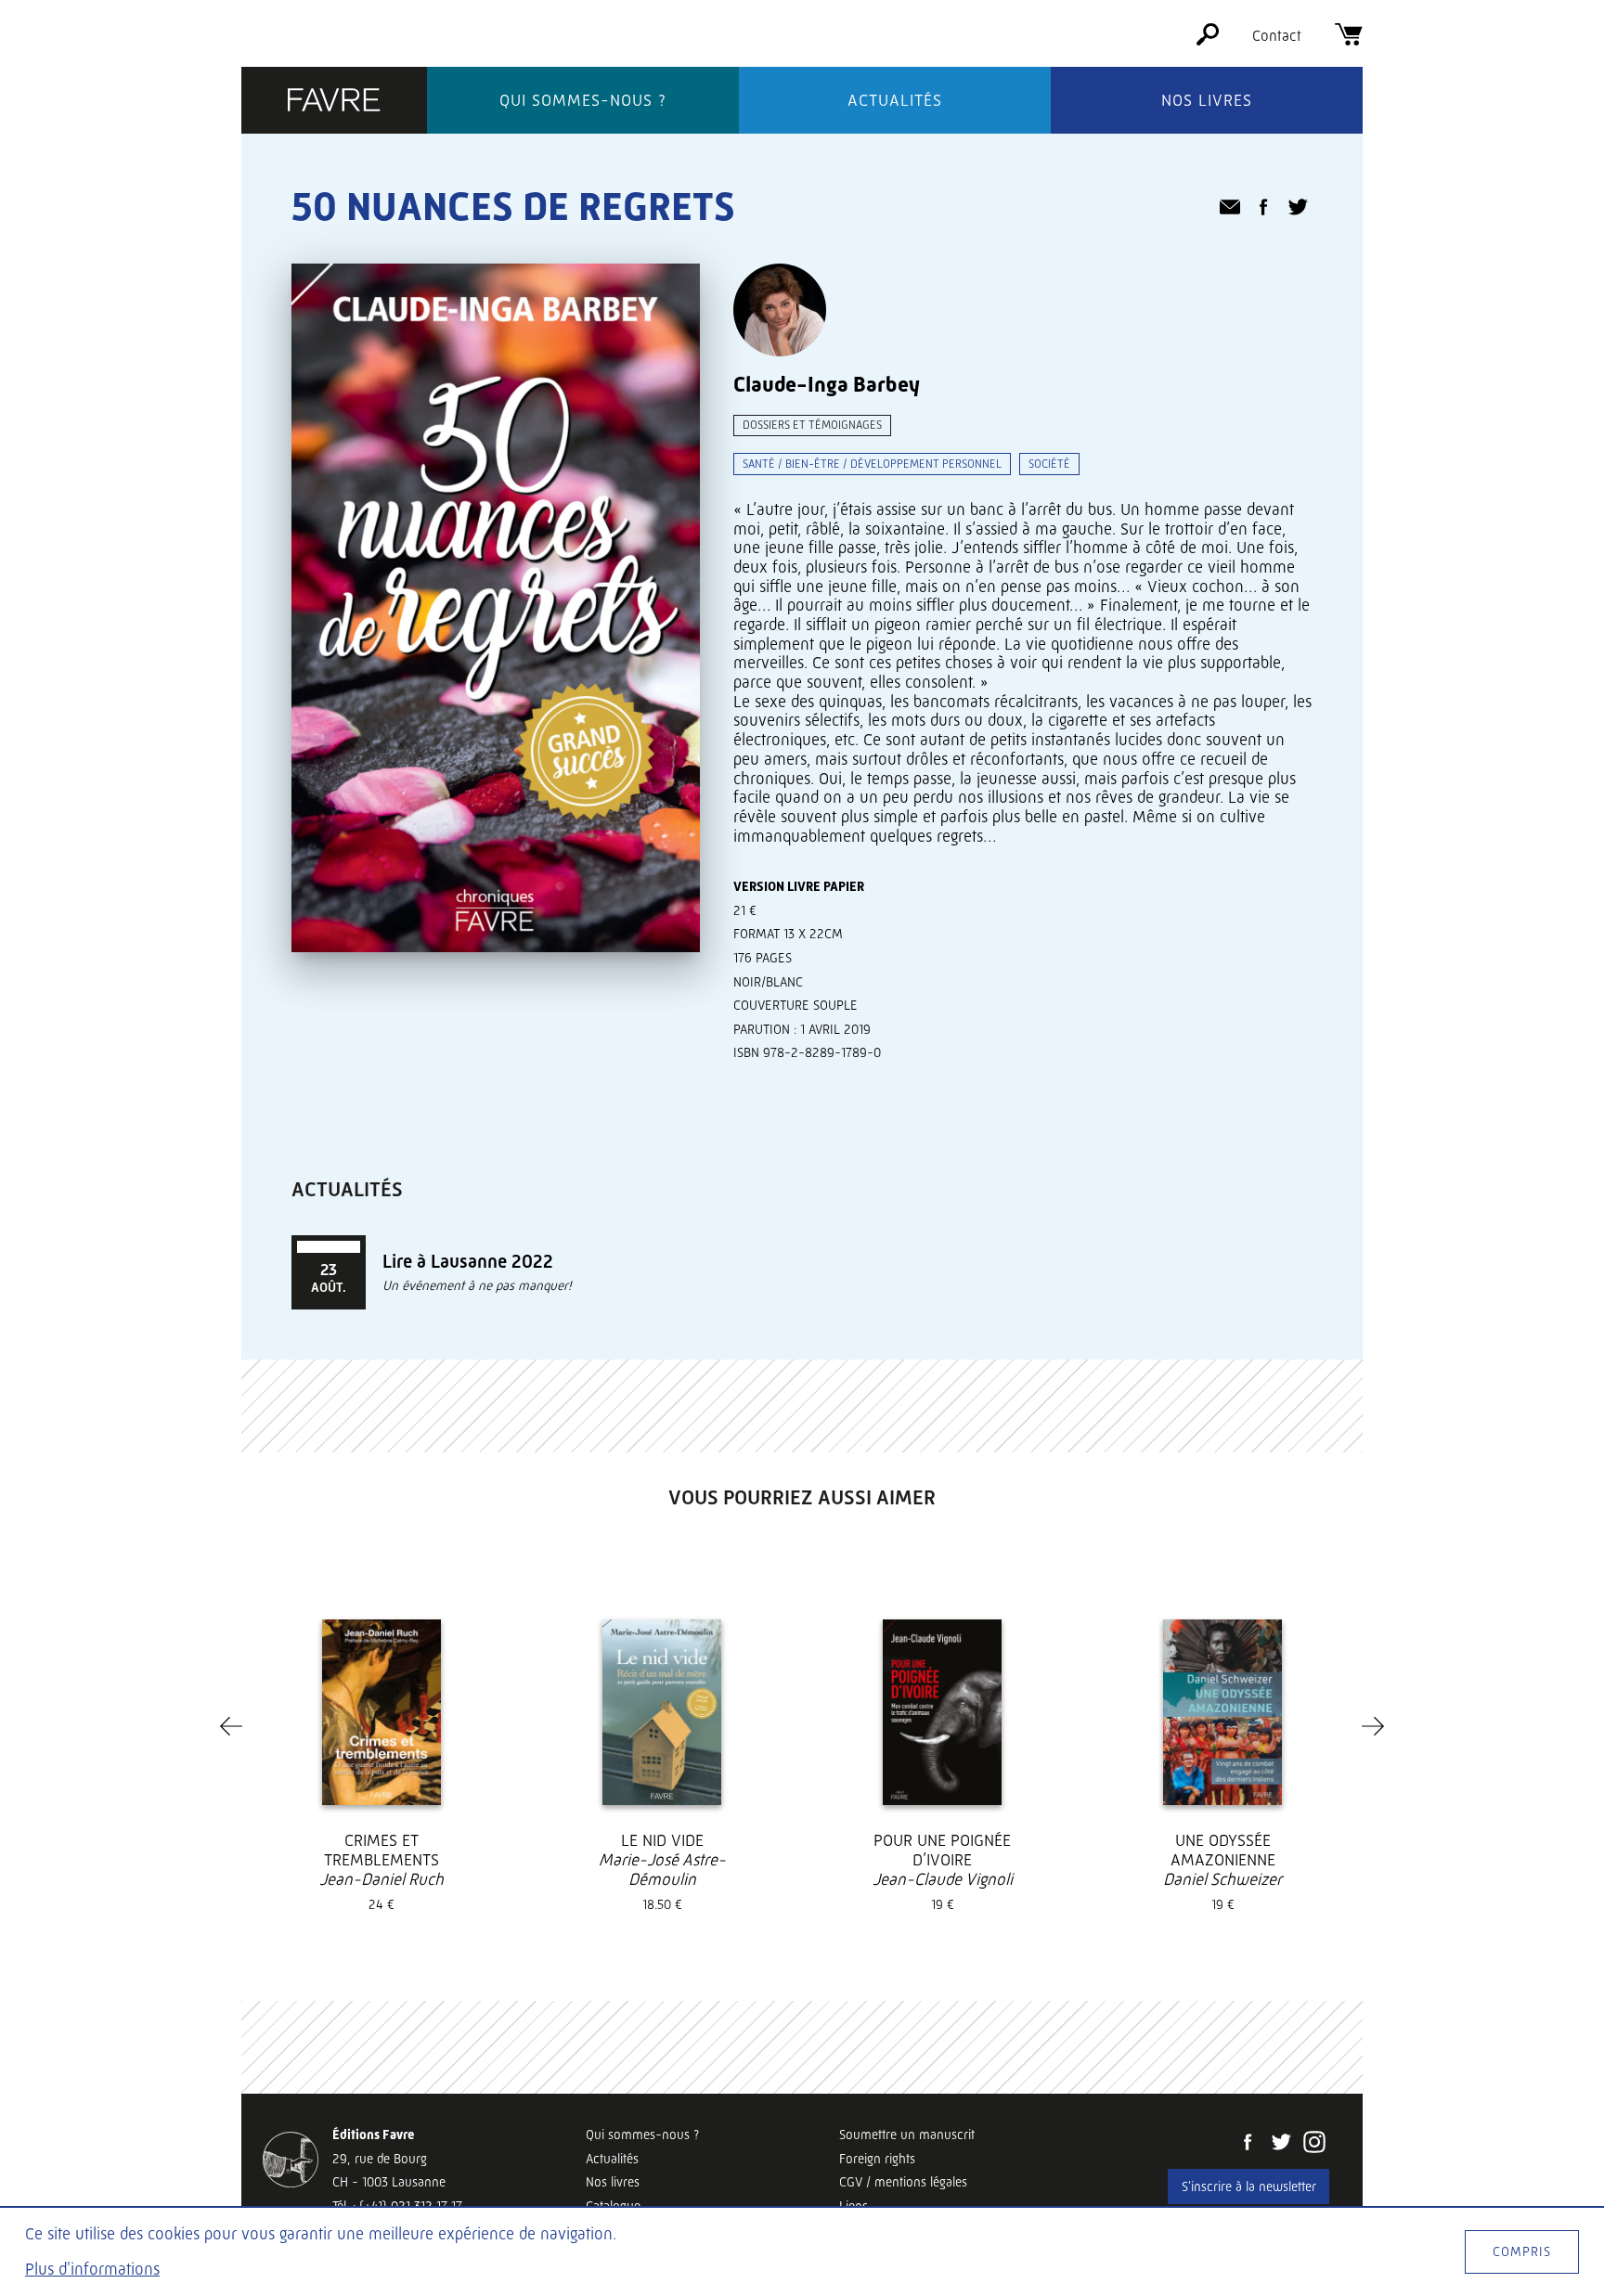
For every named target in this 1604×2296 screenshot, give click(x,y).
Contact (1277, 36)
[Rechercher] (1208, 40)
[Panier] (1349, 40)
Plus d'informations (92, 2269)
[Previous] (231, 1726)
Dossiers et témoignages (812, 425)
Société (1049, 464)
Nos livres (1207, 100)
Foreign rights (877, 2159)
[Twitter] (1281, 2144)
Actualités (895, 100)
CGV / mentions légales (903, 2182)
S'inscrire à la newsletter (1249, 2186)
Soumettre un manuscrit (907, 2135)
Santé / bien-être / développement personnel (872, 464)
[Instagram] (1314, 2144)
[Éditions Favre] (334, 102)
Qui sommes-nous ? (583, 100)
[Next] (1373, 1726)
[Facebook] (1248, 2144)
